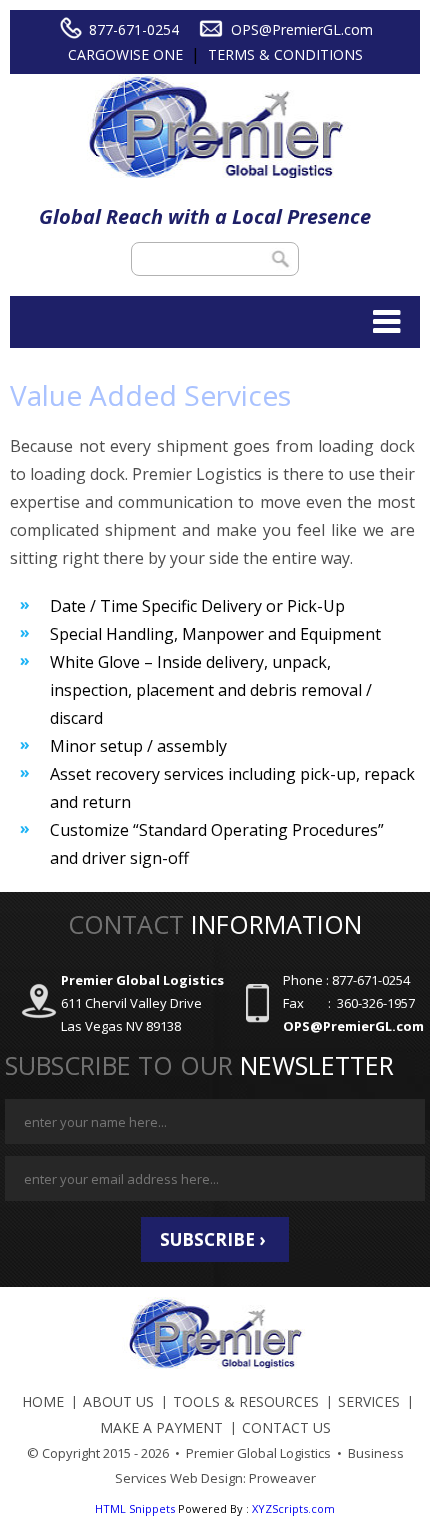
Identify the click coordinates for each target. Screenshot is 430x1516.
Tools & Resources (246, 1401)
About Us (118, 1401)
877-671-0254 (134, 29)
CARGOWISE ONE (125, 54)
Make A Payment (161, 1427)
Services (369, 1401)
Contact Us (286, 1427)
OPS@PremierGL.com (302, 29)
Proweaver (282, 1478)
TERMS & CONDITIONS (285, 54)
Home (43, 1401)
